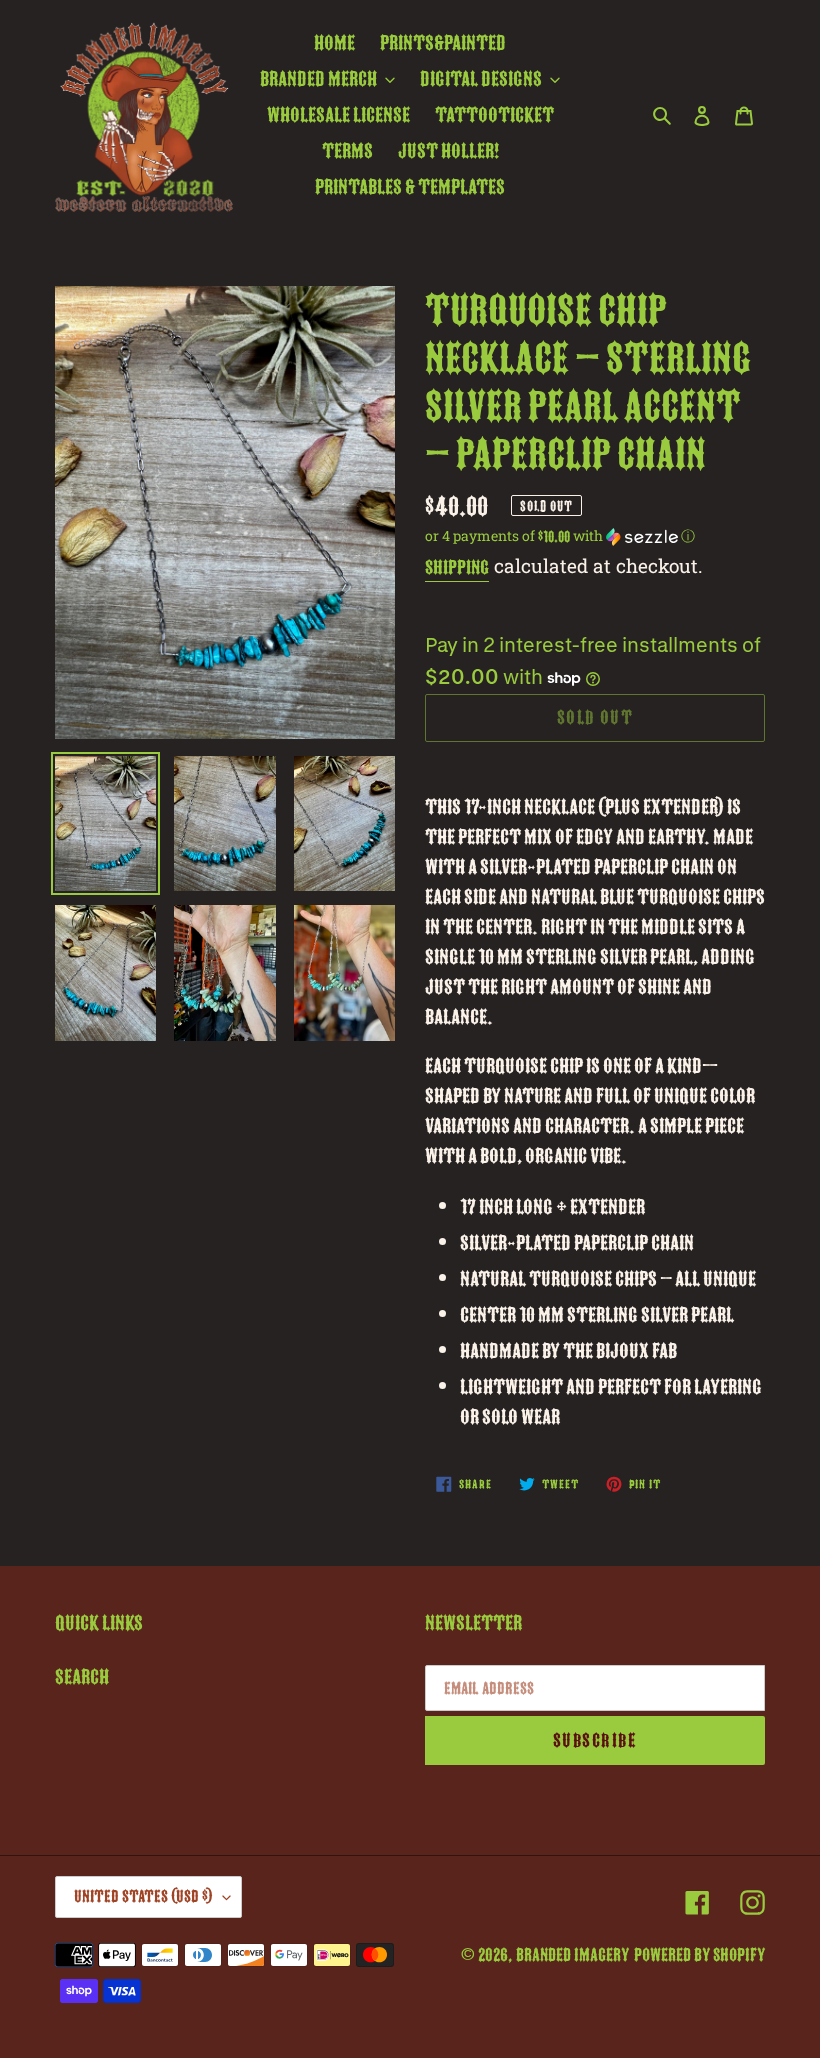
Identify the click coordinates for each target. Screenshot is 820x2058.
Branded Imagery (572, 1955)
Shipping (457, 567)
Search (82, 1677)
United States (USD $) (143, 1896)
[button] (560, 536)
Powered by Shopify (699, 1955)
